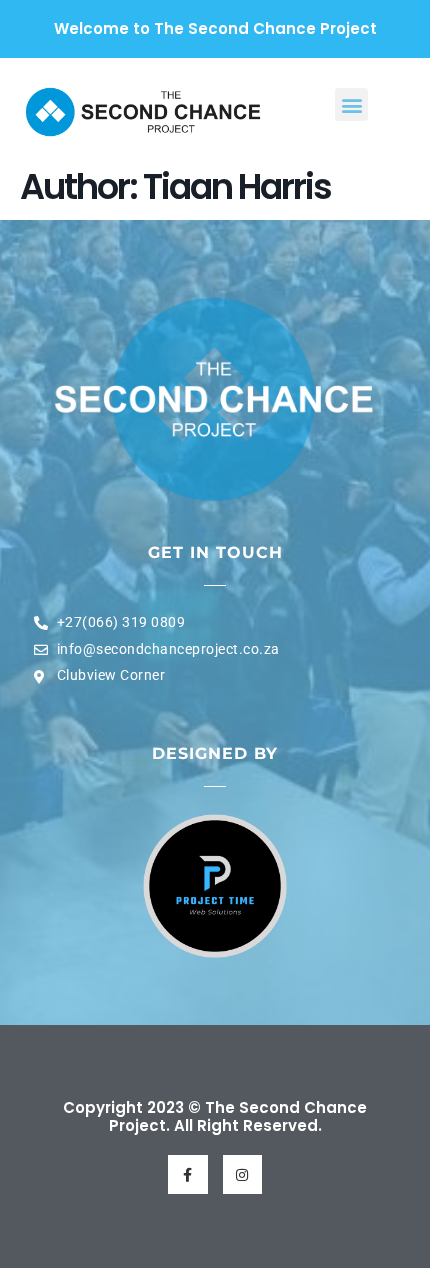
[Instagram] (242, 1174)
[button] (351, 104)
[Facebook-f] (187, 1174)
